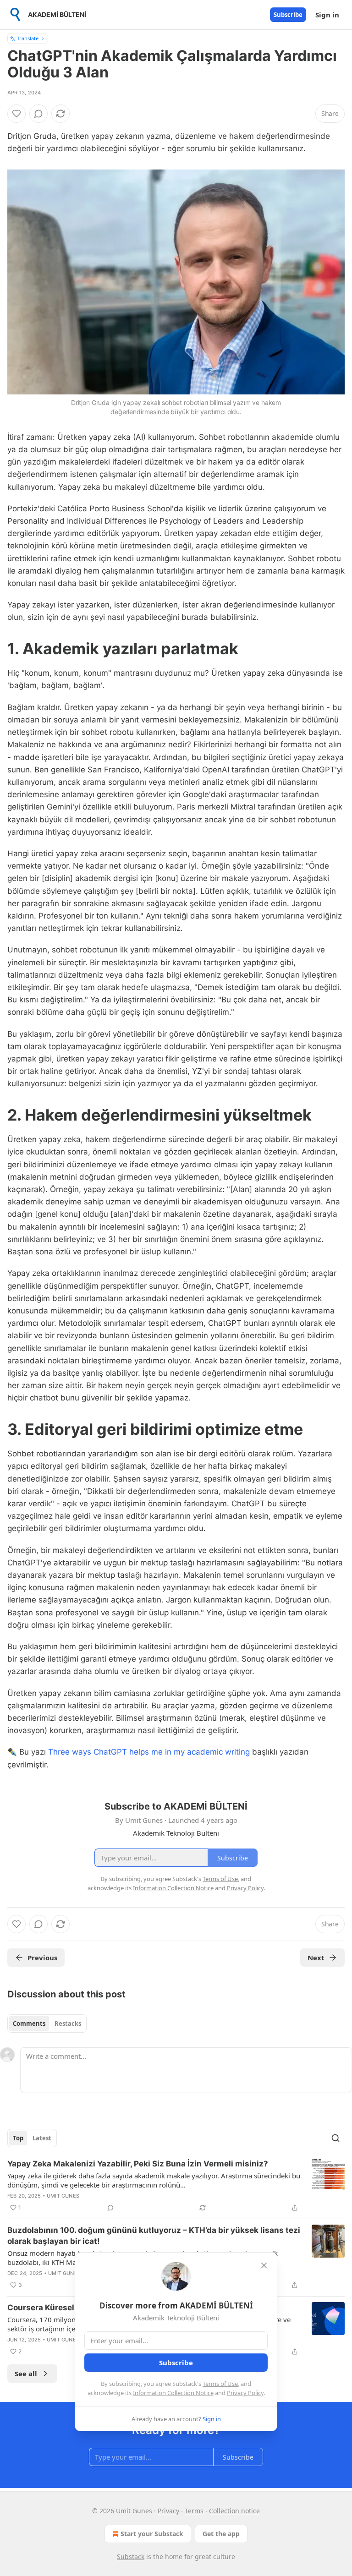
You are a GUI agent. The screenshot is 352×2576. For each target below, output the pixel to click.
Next (316, 1958)
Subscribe (288, 15)
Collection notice (234, 2511)
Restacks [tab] (68, 2024)
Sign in (327, 15)
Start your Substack (152, 2534)
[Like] (16, 114)
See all (26, 2374)
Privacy (168, 2511)
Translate (28, 38)
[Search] (335, 2138)
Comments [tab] (29, 2024)
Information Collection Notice (173, 2393)
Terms (194, 2511)
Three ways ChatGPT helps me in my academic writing (149, 1752)
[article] (176, 2186)
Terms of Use (220, 2384)
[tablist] (47, 2024)
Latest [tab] (42, 2138)
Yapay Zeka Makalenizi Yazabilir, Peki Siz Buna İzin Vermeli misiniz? (138, 2164)
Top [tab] (18, 2138)
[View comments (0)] (38, 114)
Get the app (221, 2534)
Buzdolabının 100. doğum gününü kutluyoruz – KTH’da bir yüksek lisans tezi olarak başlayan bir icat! (154, 2236)
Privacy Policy (245, 2393)
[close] (264, 2265)
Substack (131, 2557)
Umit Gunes (63, 2196)
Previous (42, 1958)
